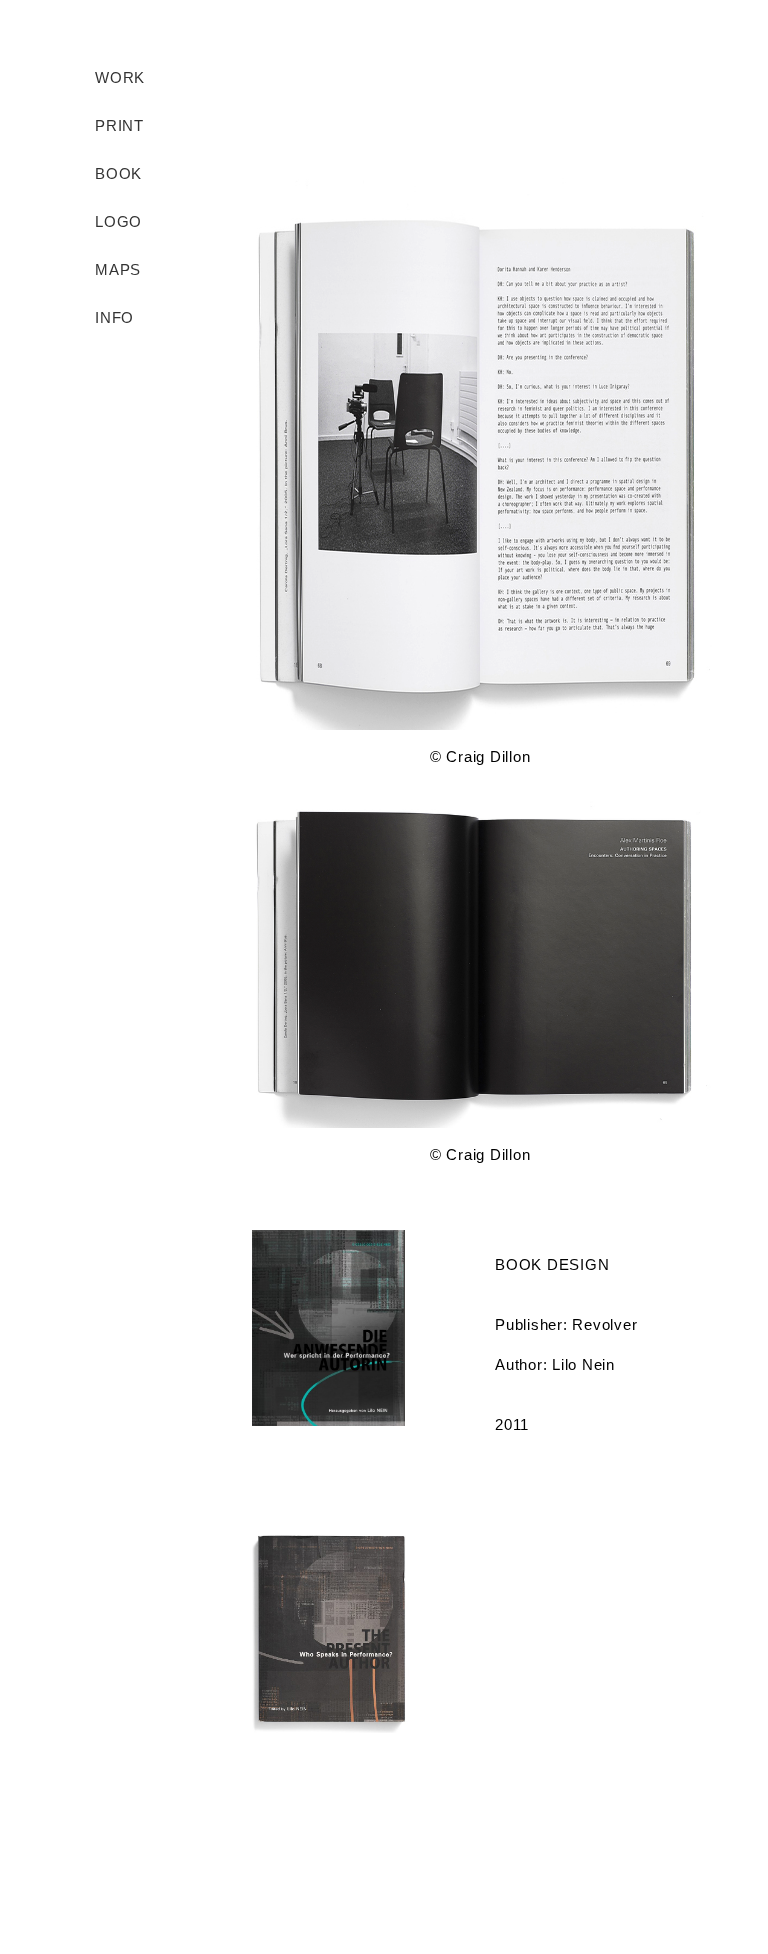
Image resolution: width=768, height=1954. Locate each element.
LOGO (118, 221)
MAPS (118, 269)
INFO (114, 317)
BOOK (118, 173)
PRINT (119, 125)
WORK (120, 77)
